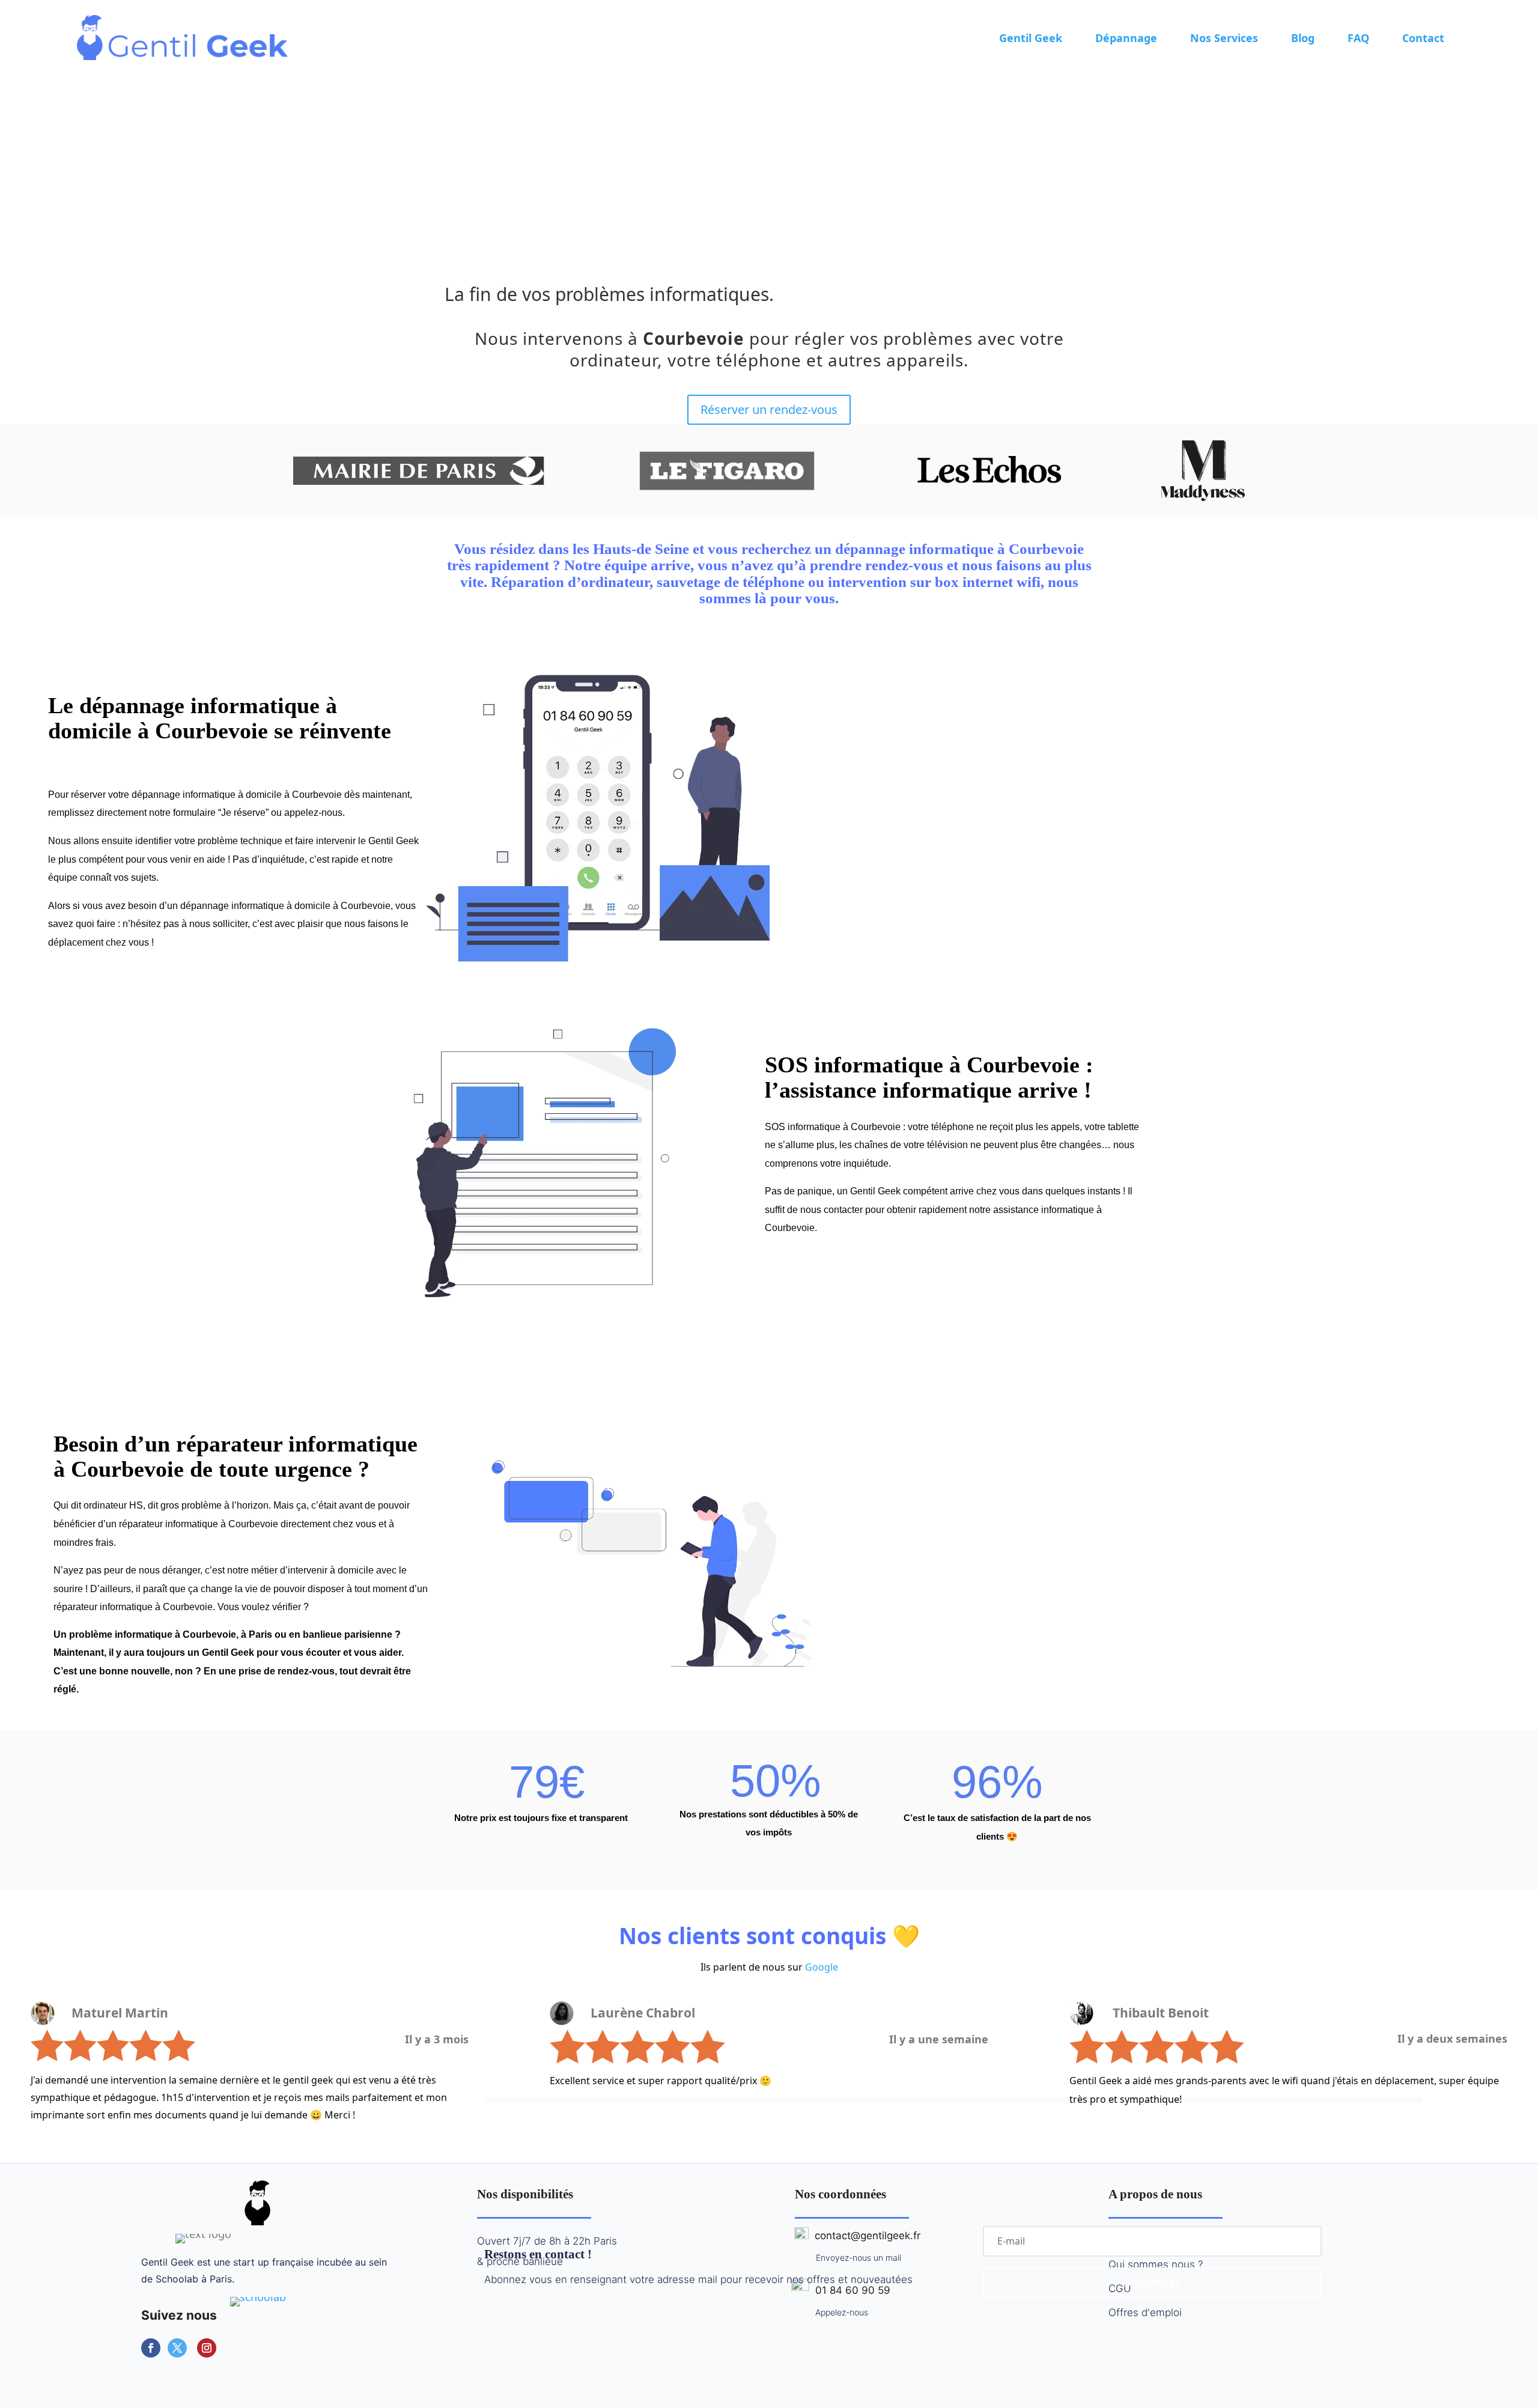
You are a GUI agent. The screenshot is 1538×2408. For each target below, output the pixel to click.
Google (822, 1967)
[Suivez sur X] (177, 2348)
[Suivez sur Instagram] (207, 2348)
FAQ (1358, 38)
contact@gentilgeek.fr (865, 2236)
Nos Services (1224, 38)
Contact (1423, 38)
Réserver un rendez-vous (769, 409)
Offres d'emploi (1145, 2312)
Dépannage (1126, 38)
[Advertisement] (769, 165)
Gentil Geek (1031, 38)
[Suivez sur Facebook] (151, 2348)
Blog (1303, 38)
